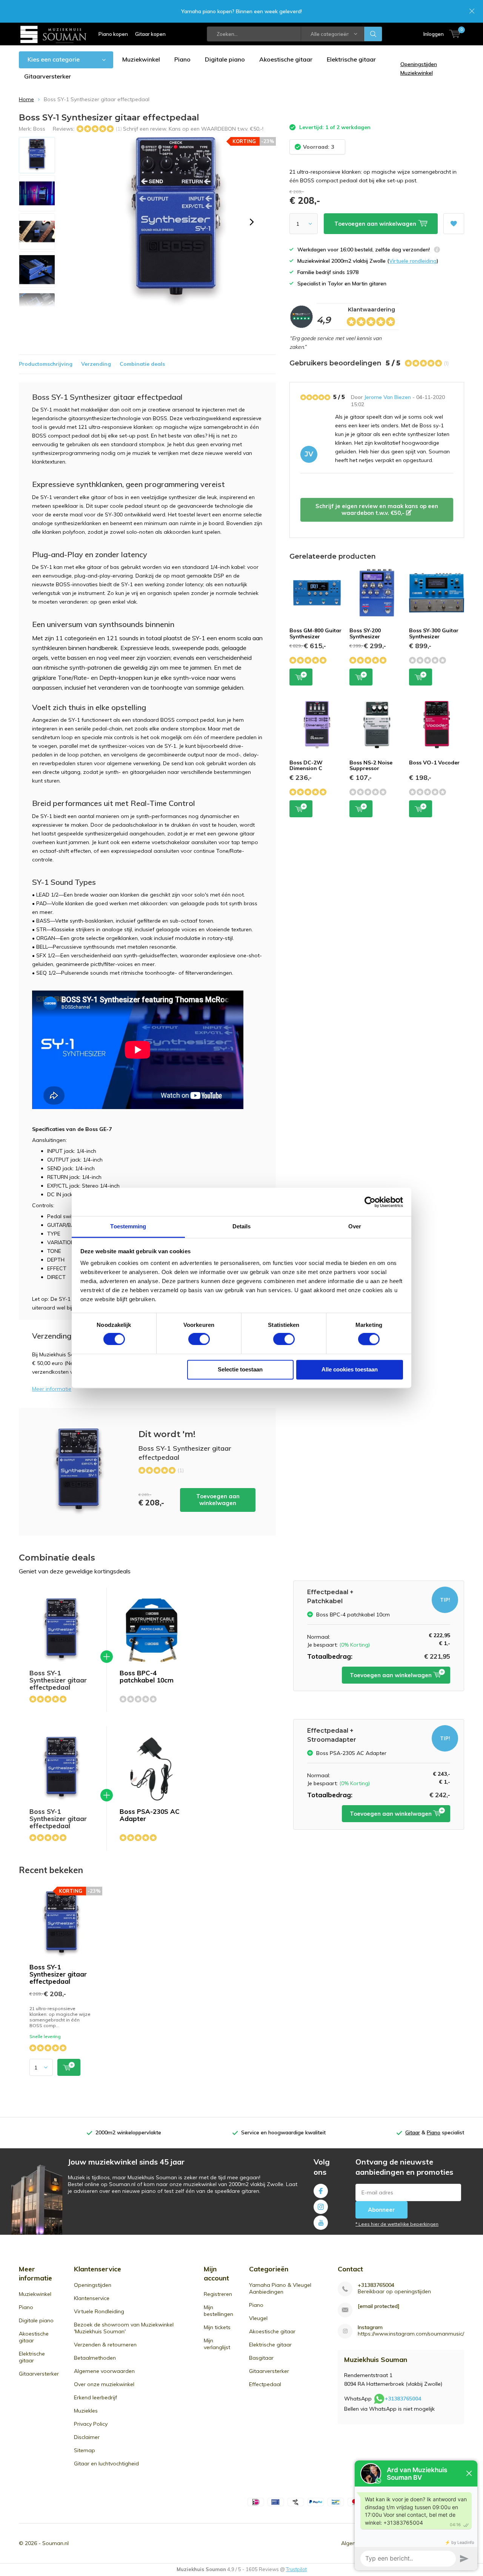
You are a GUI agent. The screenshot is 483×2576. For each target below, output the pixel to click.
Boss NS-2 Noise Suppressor (371, 766)
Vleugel (258, 2318)
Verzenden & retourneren (105, 2345)
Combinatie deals (142, 364)
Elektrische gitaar (351, 59)
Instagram (321, 2207)
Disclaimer (87, 2437)
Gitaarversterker (48, 76)
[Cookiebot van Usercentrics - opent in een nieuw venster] (370, 1202)
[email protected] (379, 2306)
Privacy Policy (91, 2424)
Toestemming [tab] (128, 1226)
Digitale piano (225, 59)
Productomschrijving (46, 364)
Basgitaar (261, 2358)
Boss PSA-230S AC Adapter (150, 1815)
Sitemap (85, 2450)
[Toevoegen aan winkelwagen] (69, 2067)
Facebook (321, 2191)
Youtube (321, 2223)
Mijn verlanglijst (217, 2344)
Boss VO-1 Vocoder (434, 763)
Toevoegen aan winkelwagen (218, 1500)
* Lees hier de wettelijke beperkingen (397, 2224)
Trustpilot (296, 2569)
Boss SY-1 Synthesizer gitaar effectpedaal (58, 1974)
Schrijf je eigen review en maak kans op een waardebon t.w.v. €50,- (377, 509)
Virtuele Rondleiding (99, 2311)
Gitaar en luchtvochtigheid (106, 2464)
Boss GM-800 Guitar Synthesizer (315, 633)
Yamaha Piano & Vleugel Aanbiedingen (280, 2288)
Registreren (218, 2294)
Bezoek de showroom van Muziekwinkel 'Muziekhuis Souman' (124, 2328)
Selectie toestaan (240, 1369)
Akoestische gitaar (286, 59)
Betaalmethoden (95, 2358)
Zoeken (373, 34)
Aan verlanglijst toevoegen (454, 224)
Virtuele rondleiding (413, 261)
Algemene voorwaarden (104, 2371)
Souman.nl (55, 2543)
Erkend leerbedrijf (95, 2397)
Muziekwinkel (141, 59)
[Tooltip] (437, 250)
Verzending (96, 364)
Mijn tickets (217, 2327)
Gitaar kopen (150, 34)
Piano (182, 59)
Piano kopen (113, 34)
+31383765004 (376, 2285)
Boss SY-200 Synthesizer (365, 633)
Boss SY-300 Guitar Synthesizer (434, 633)
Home (26, 99)
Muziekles (86, 2411)
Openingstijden (93, 2285)
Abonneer (381, 2210)
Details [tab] (242, 1226)
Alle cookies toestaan (350, 1369)
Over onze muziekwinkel (104, 2384)
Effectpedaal (265, 2384)
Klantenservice (92, 2298)
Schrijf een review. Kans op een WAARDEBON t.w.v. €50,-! (193, 129)
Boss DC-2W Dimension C (306, 766)
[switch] (199, 1339)
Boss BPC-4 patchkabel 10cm (147, 1676)
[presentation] (252, 222)
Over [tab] (355, 1226)
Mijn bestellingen (218, 2311)
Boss (39, 129)
